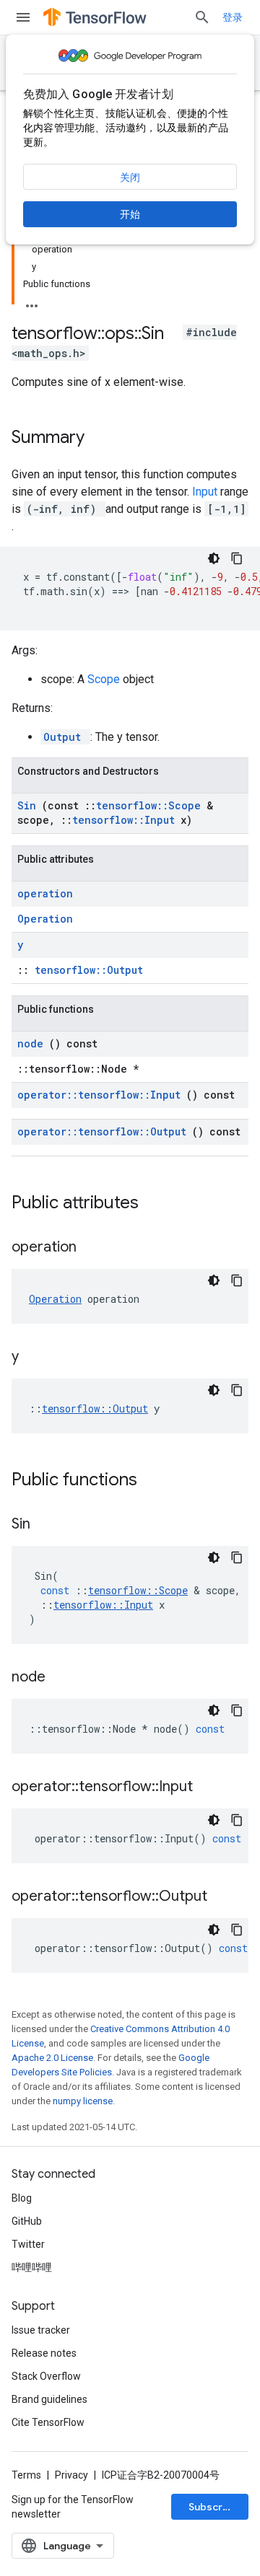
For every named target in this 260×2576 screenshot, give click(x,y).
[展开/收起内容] (32, 302)
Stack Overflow (46, 2376)
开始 (130, 214)
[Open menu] (23, 17)
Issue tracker (41, 2330)
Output (65, 737)
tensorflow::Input (126, 820)
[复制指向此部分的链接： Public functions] (156, 1481)
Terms (26, 2475)
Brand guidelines (49, 2399)
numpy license (83, 2101)
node (33, 1043)
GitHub (27, 2221)
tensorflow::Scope (151, 805)
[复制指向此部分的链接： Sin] (48, 1525)
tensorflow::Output (89, 970)
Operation (45, 919)
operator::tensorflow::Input (102, 1095)
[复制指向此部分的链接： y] (37, 1358)
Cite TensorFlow (48, 2422)
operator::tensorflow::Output (105, 1131)
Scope (105, 679)
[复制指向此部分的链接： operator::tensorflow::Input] (211, 1788)
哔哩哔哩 (32, 2267)
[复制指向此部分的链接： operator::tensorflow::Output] (225, 1897)
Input (206, 492)
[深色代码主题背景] (214, 558)
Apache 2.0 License (52, 2058)
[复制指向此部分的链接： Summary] (103, 439)
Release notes (44, 2353)
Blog (22, 2198)
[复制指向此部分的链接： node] (64, 1678)
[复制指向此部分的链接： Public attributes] (157, 1204)
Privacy (71, 2475)
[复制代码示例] (237, 558)
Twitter (28, 2244)
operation (45, 893)
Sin (30, 805)
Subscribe (213, 2507)
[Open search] (202, 17)
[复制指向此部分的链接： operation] (95, 1248)
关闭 (130, 177)
